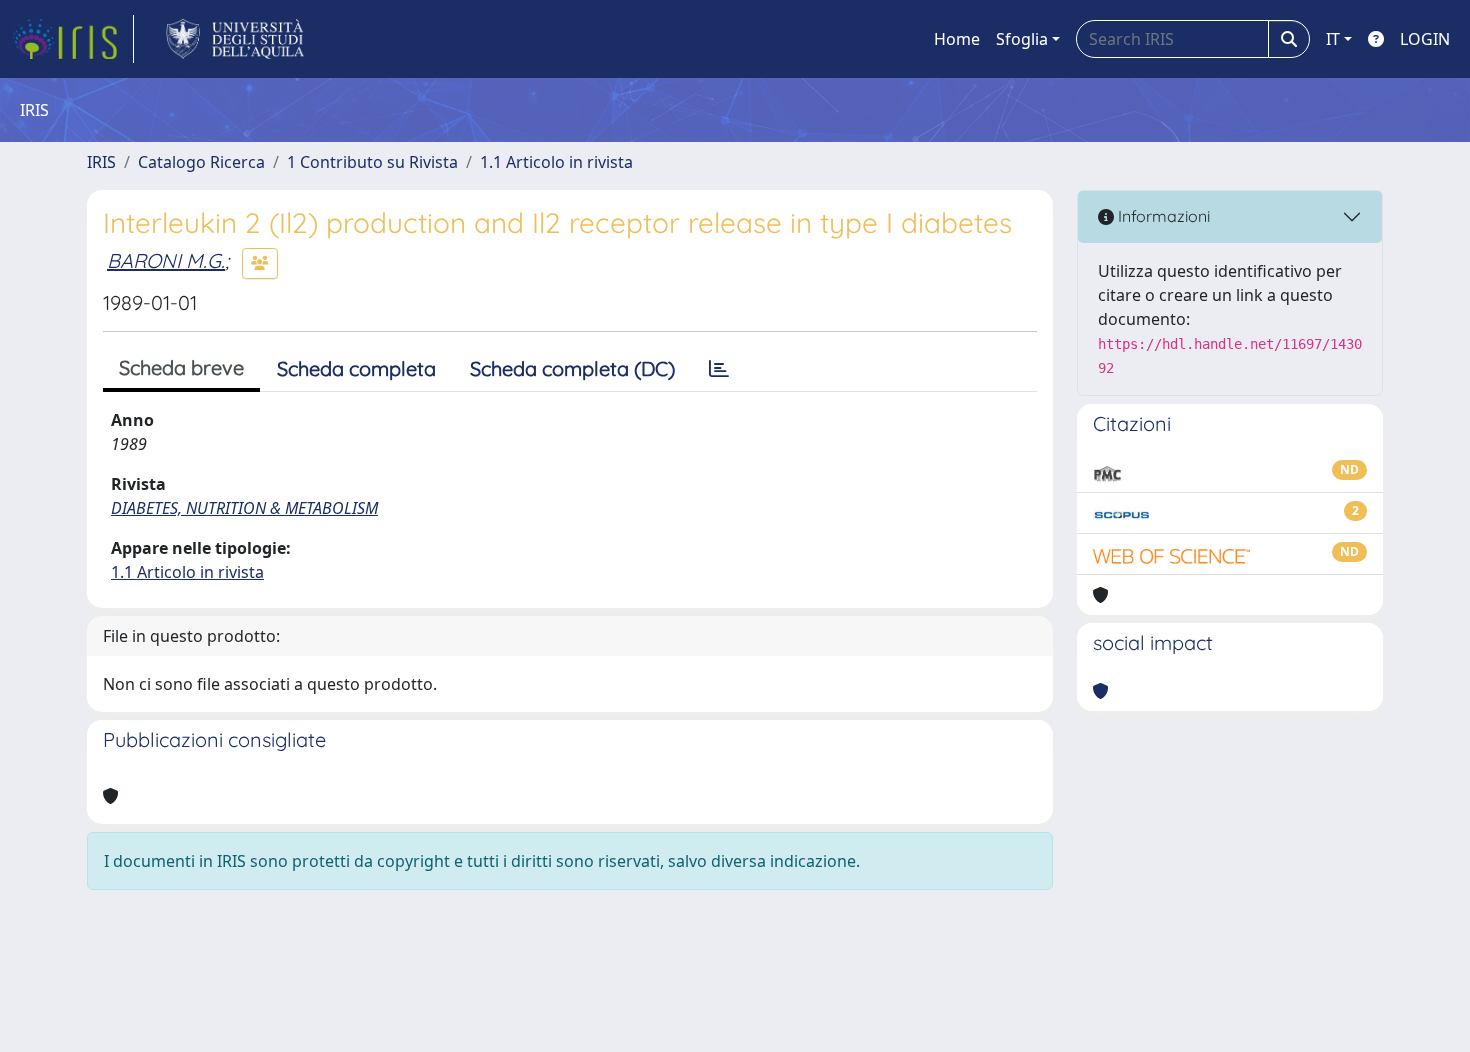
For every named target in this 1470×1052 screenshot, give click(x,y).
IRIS (101, 162)
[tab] (719, 369)
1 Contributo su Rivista (372, 162)
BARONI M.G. (166, 260)
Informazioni (1162, 216)
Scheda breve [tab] (181, 367)
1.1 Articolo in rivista (556, 162)
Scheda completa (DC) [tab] (572, 368)
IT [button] (1333, 39)
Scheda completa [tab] (356, 368)
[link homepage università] (235, 39)
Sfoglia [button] (1022, 39)
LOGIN (1425, 39)
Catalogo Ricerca (201, 162)
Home (957, 39)
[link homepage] (73, 39)
